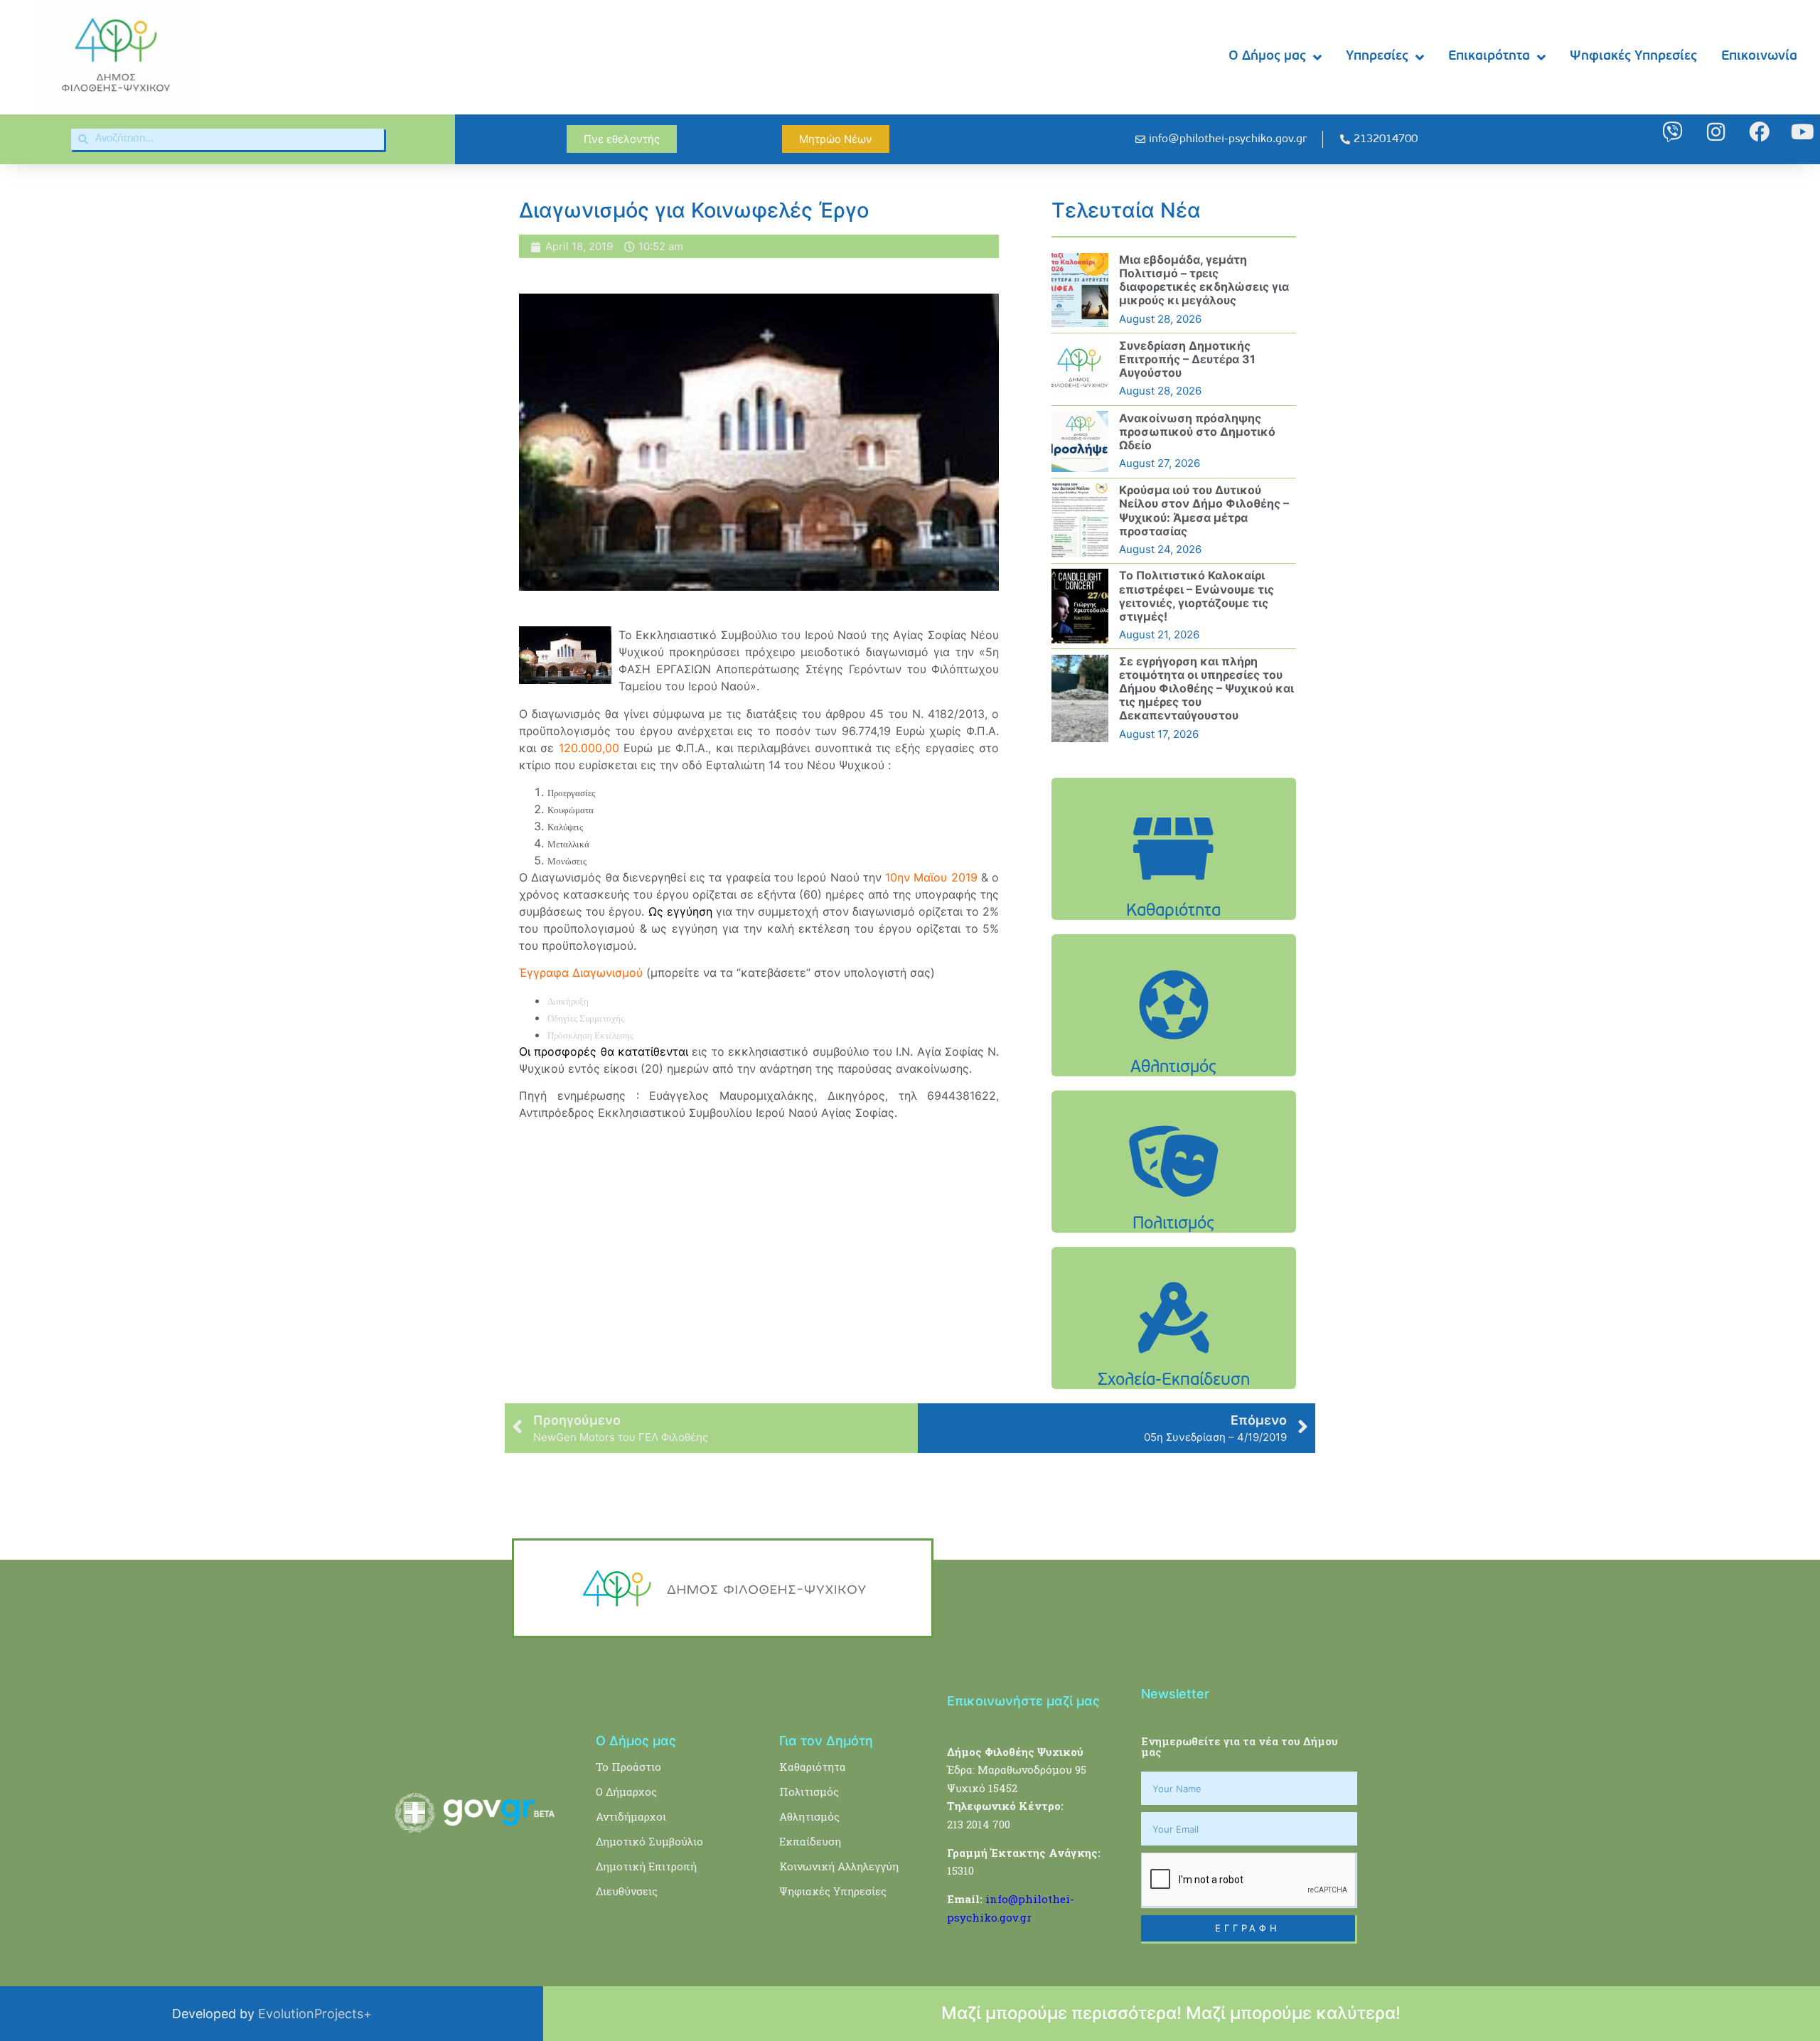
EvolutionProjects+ (315, 2014)
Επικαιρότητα (1489, 57)
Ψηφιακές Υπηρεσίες (1633, 57)
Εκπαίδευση (810, 1841)
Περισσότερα (1174, 885)
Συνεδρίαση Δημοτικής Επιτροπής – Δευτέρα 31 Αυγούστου (1187, 359)
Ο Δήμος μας (1267, 57)
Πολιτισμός (809, 1791)
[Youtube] (1803, 132)
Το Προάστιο (628, 1767)
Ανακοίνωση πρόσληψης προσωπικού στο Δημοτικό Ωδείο (1197, 432)
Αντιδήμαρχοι (631, 1816)
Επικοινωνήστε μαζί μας (1023, 1701)
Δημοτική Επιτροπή (646, 1866)
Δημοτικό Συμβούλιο (649, 1841)
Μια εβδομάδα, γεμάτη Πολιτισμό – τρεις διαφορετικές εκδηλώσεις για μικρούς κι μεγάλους (1204, 280)
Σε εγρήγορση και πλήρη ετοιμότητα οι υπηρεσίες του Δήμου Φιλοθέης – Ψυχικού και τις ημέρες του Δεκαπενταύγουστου (1206, 689)
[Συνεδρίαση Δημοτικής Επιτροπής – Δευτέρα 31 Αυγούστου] (1080, 369)
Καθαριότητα (813, 1767)
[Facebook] (1759, 132)
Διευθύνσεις (627, 1891)
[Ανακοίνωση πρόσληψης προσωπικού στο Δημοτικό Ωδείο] (1080, 441)
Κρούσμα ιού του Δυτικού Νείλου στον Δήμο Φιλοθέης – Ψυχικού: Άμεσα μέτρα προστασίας (1204, 510)
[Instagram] (1716, 132)
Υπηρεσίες (1377, 57)
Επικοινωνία (1759, 57)
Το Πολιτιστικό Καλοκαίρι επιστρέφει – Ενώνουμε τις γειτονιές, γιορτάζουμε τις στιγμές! (1197, 596)
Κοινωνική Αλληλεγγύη (839, 1866)
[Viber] (1672, 132)
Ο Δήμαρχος (626, 1791)
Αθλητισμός (809, 1816)
